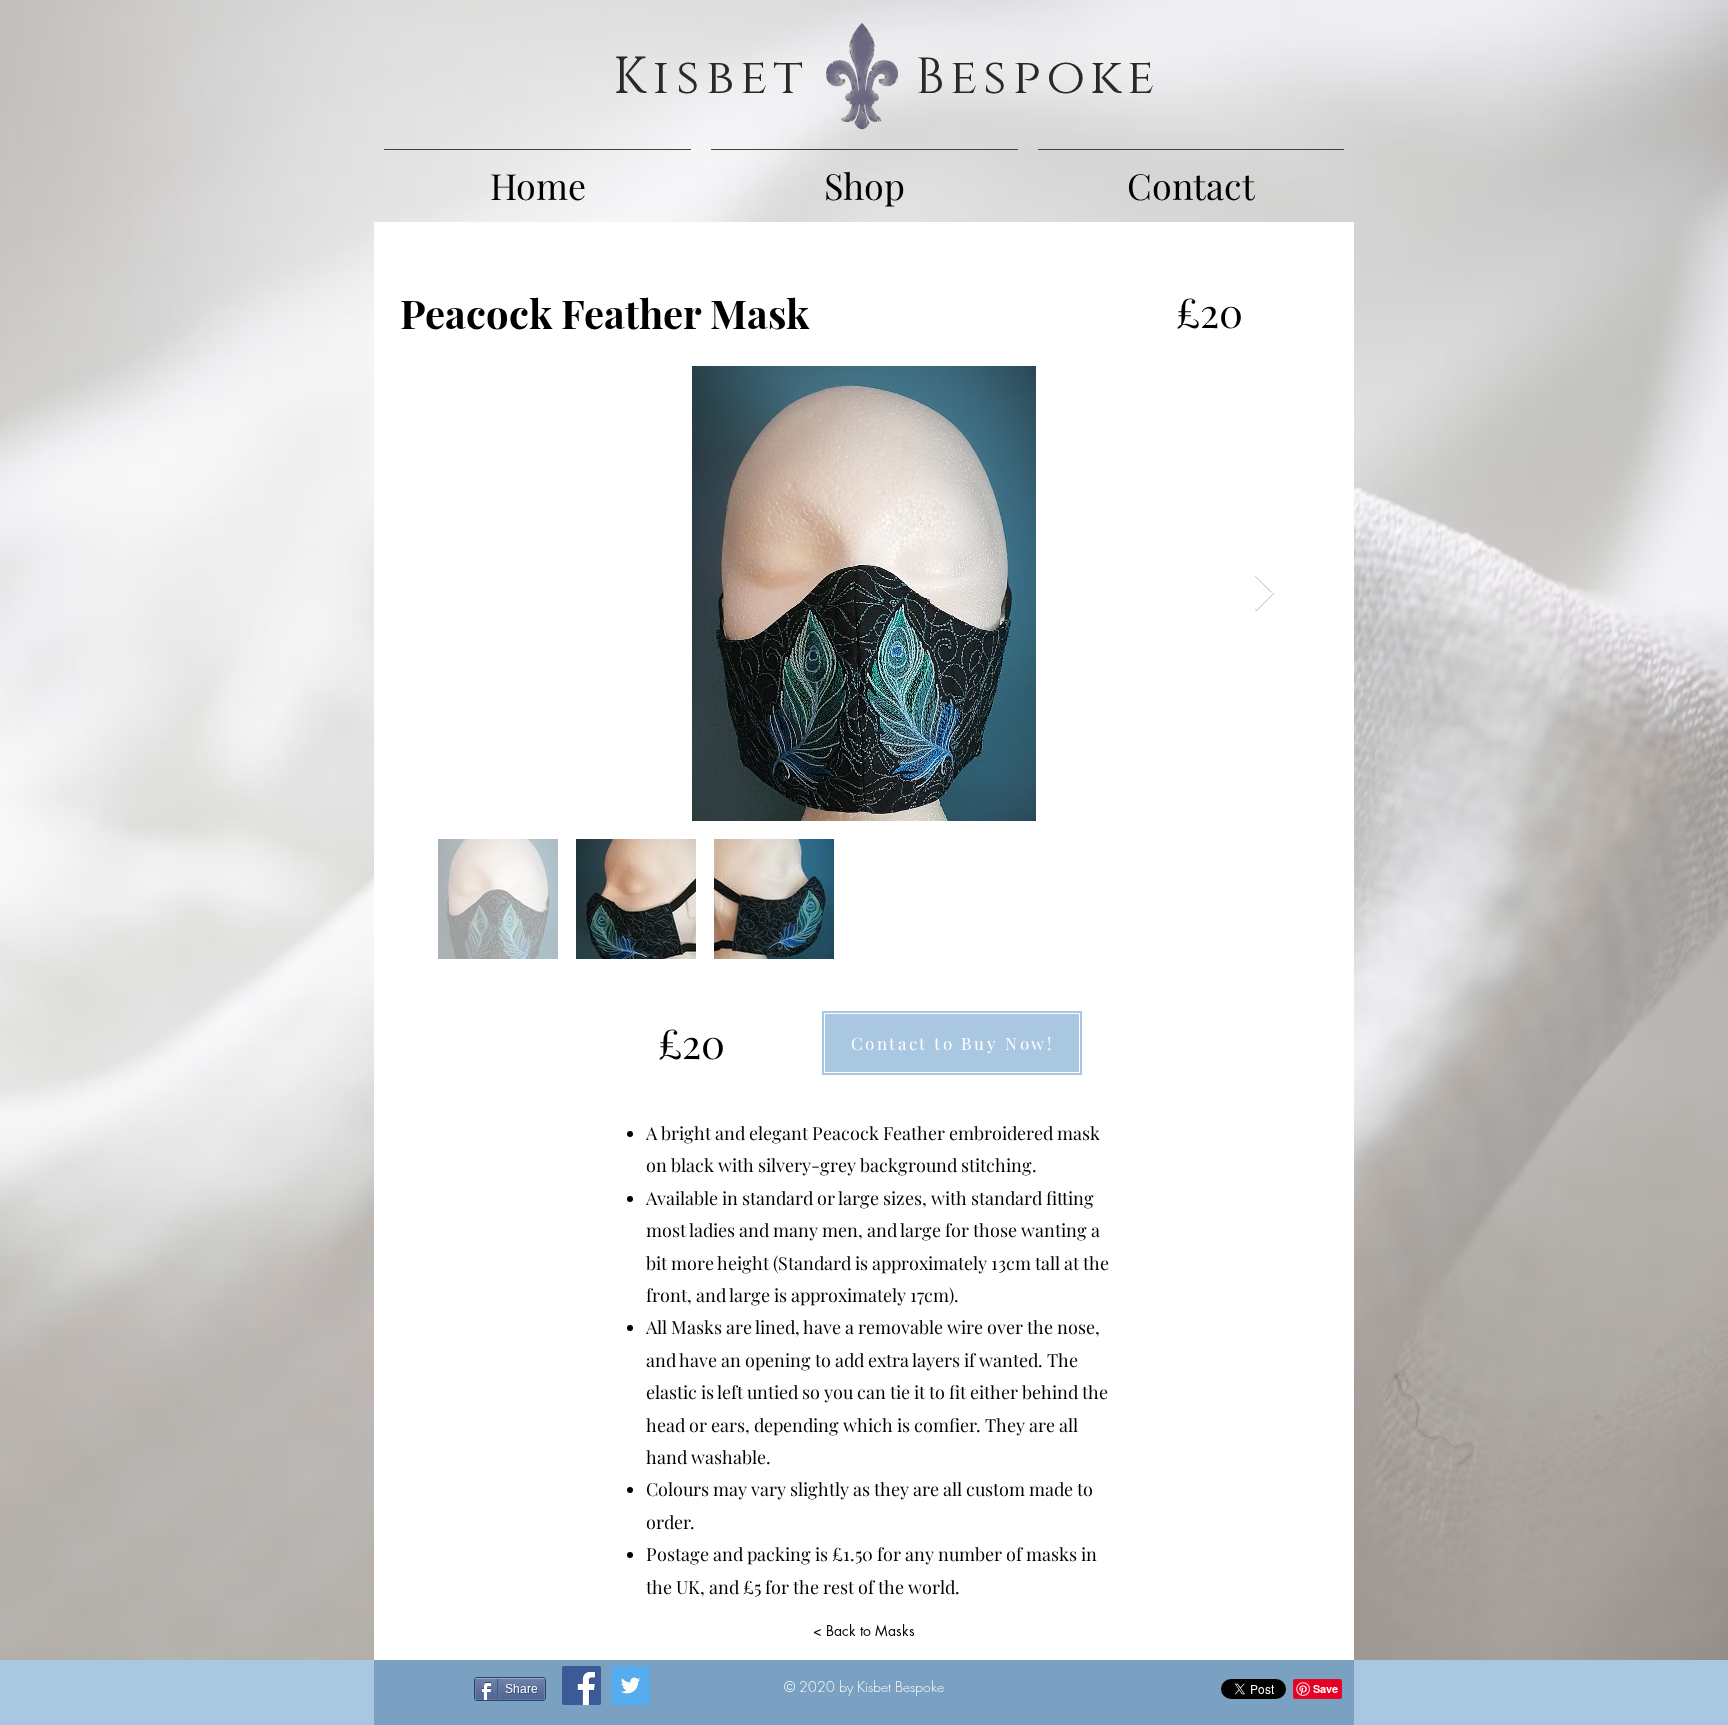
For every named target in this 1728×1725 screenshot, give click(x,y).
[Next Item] (1264, 593)
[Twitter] (630, 1685)
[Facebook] (581, 1685)
